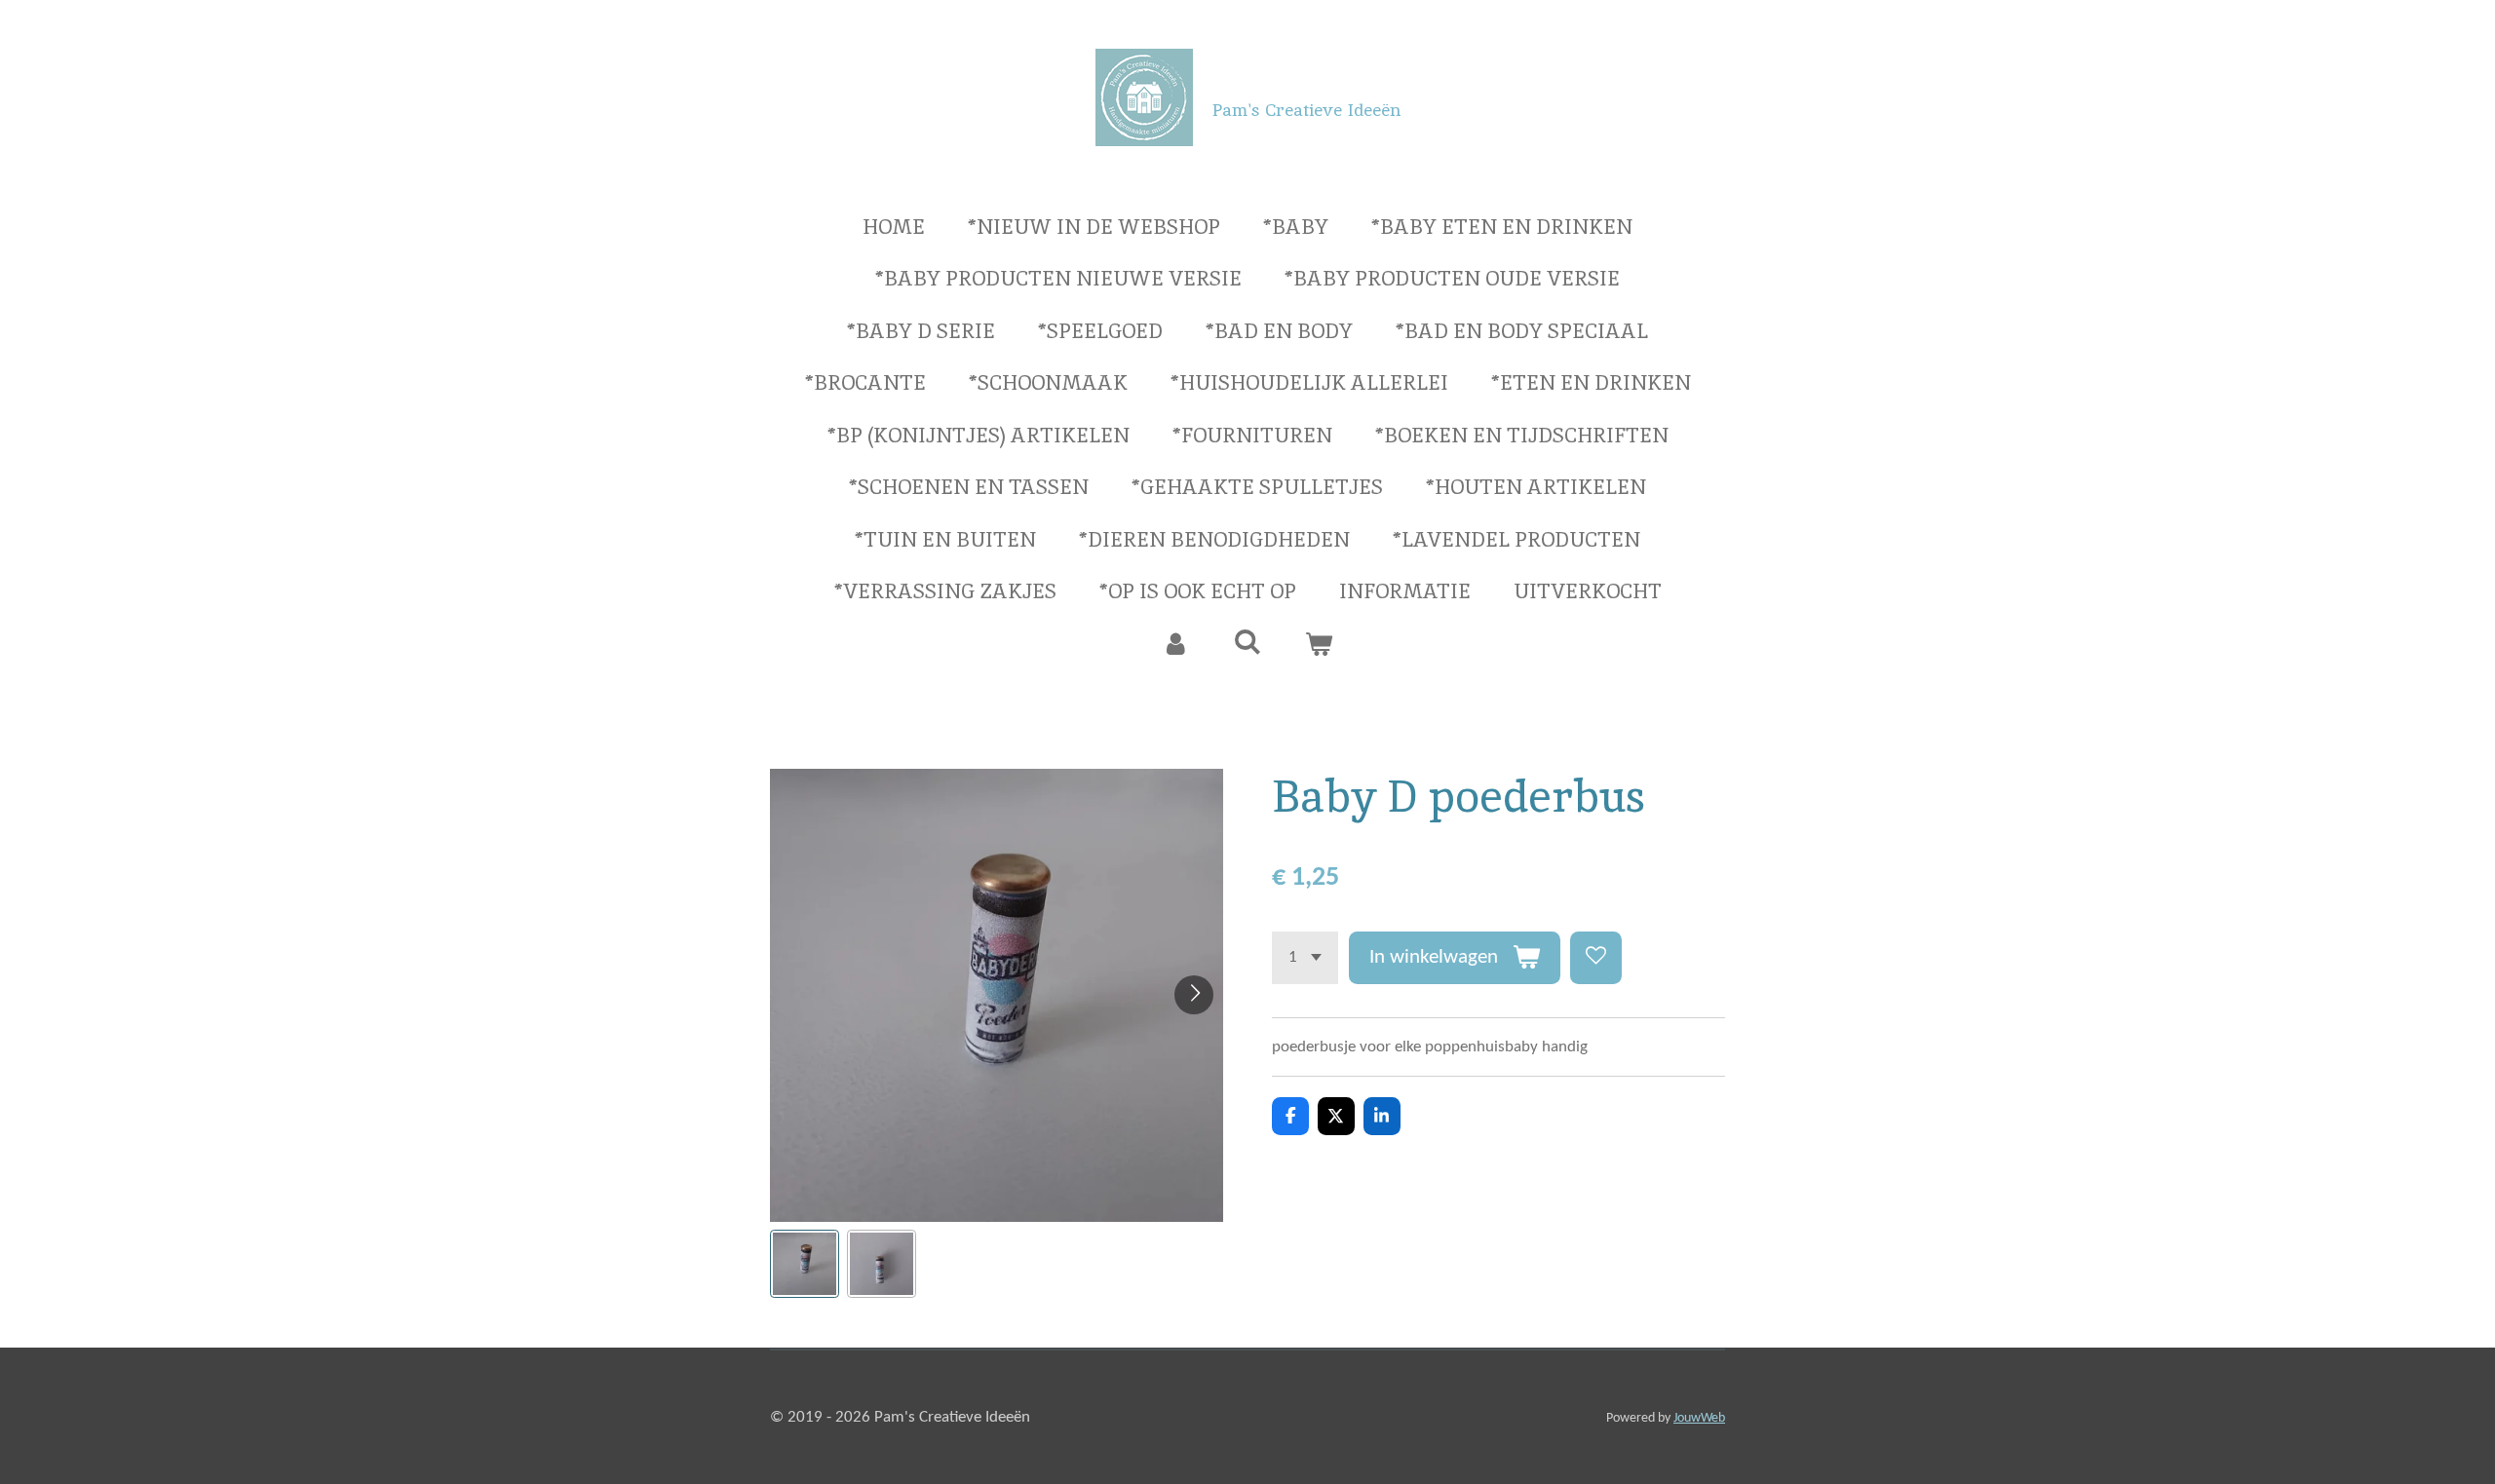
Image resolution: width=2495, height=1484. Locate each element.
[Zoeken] (1247, 642)
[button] (805, 1264)
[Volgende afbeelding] (1194, 995)
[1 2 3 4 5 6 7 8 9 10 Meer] (1305, 957)
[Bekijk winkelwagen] (1319, 644)
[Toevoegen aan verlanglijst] (1596, 957)
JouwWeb (1699, 1418)
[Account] (1176, 644)
